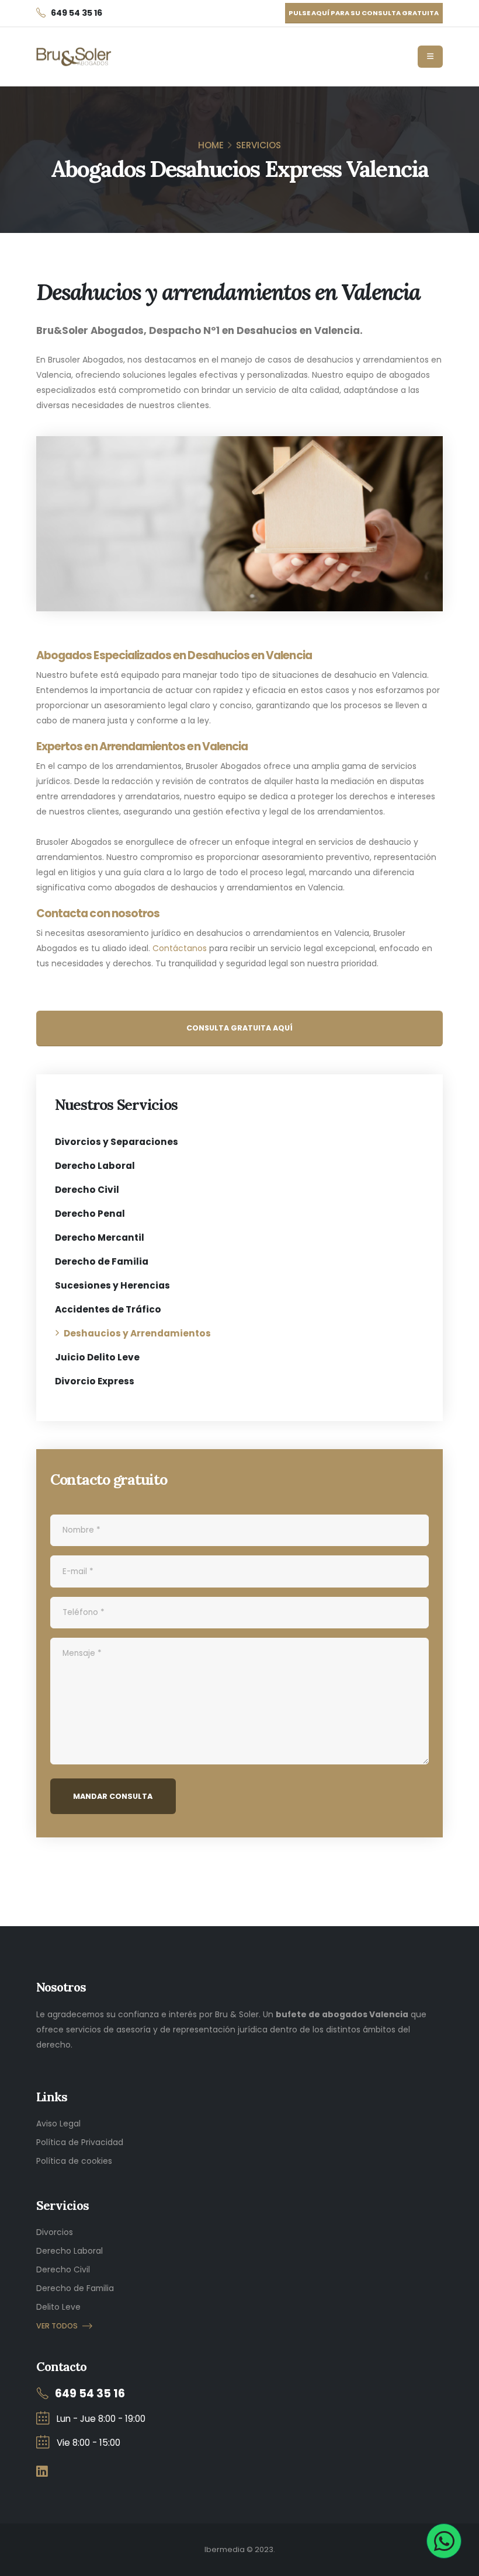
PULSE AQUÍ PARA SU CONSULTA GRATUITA (364, 13)
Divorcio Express (95, 1381)
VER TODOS (57, 2326)
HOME (211, 145)
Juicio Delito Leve (97, 1357)
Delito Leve (58, 2307)
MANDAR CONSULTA (113, 1796)
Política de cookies (74, 2161)
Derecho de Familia (102, 1261)
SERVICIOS (258, 145)
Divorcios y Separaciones (117, 1142)
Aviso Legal (58, 2124)
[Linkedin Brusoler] (42, 2472)
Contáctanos (180, 948)
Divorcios (55, 2232)
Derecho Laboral (95, 1166)
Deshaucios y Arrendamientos (137, 1333)
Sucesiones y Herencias (112, 1285)
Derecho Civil (87, 1190)
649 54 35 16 (90, 2394)
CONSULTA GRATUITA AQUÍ (239, 1028)
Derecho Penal (90, 1214)
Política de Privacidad (80, 2142)
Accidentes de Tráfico (108, 1309)
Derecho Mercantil (100, 1237)
